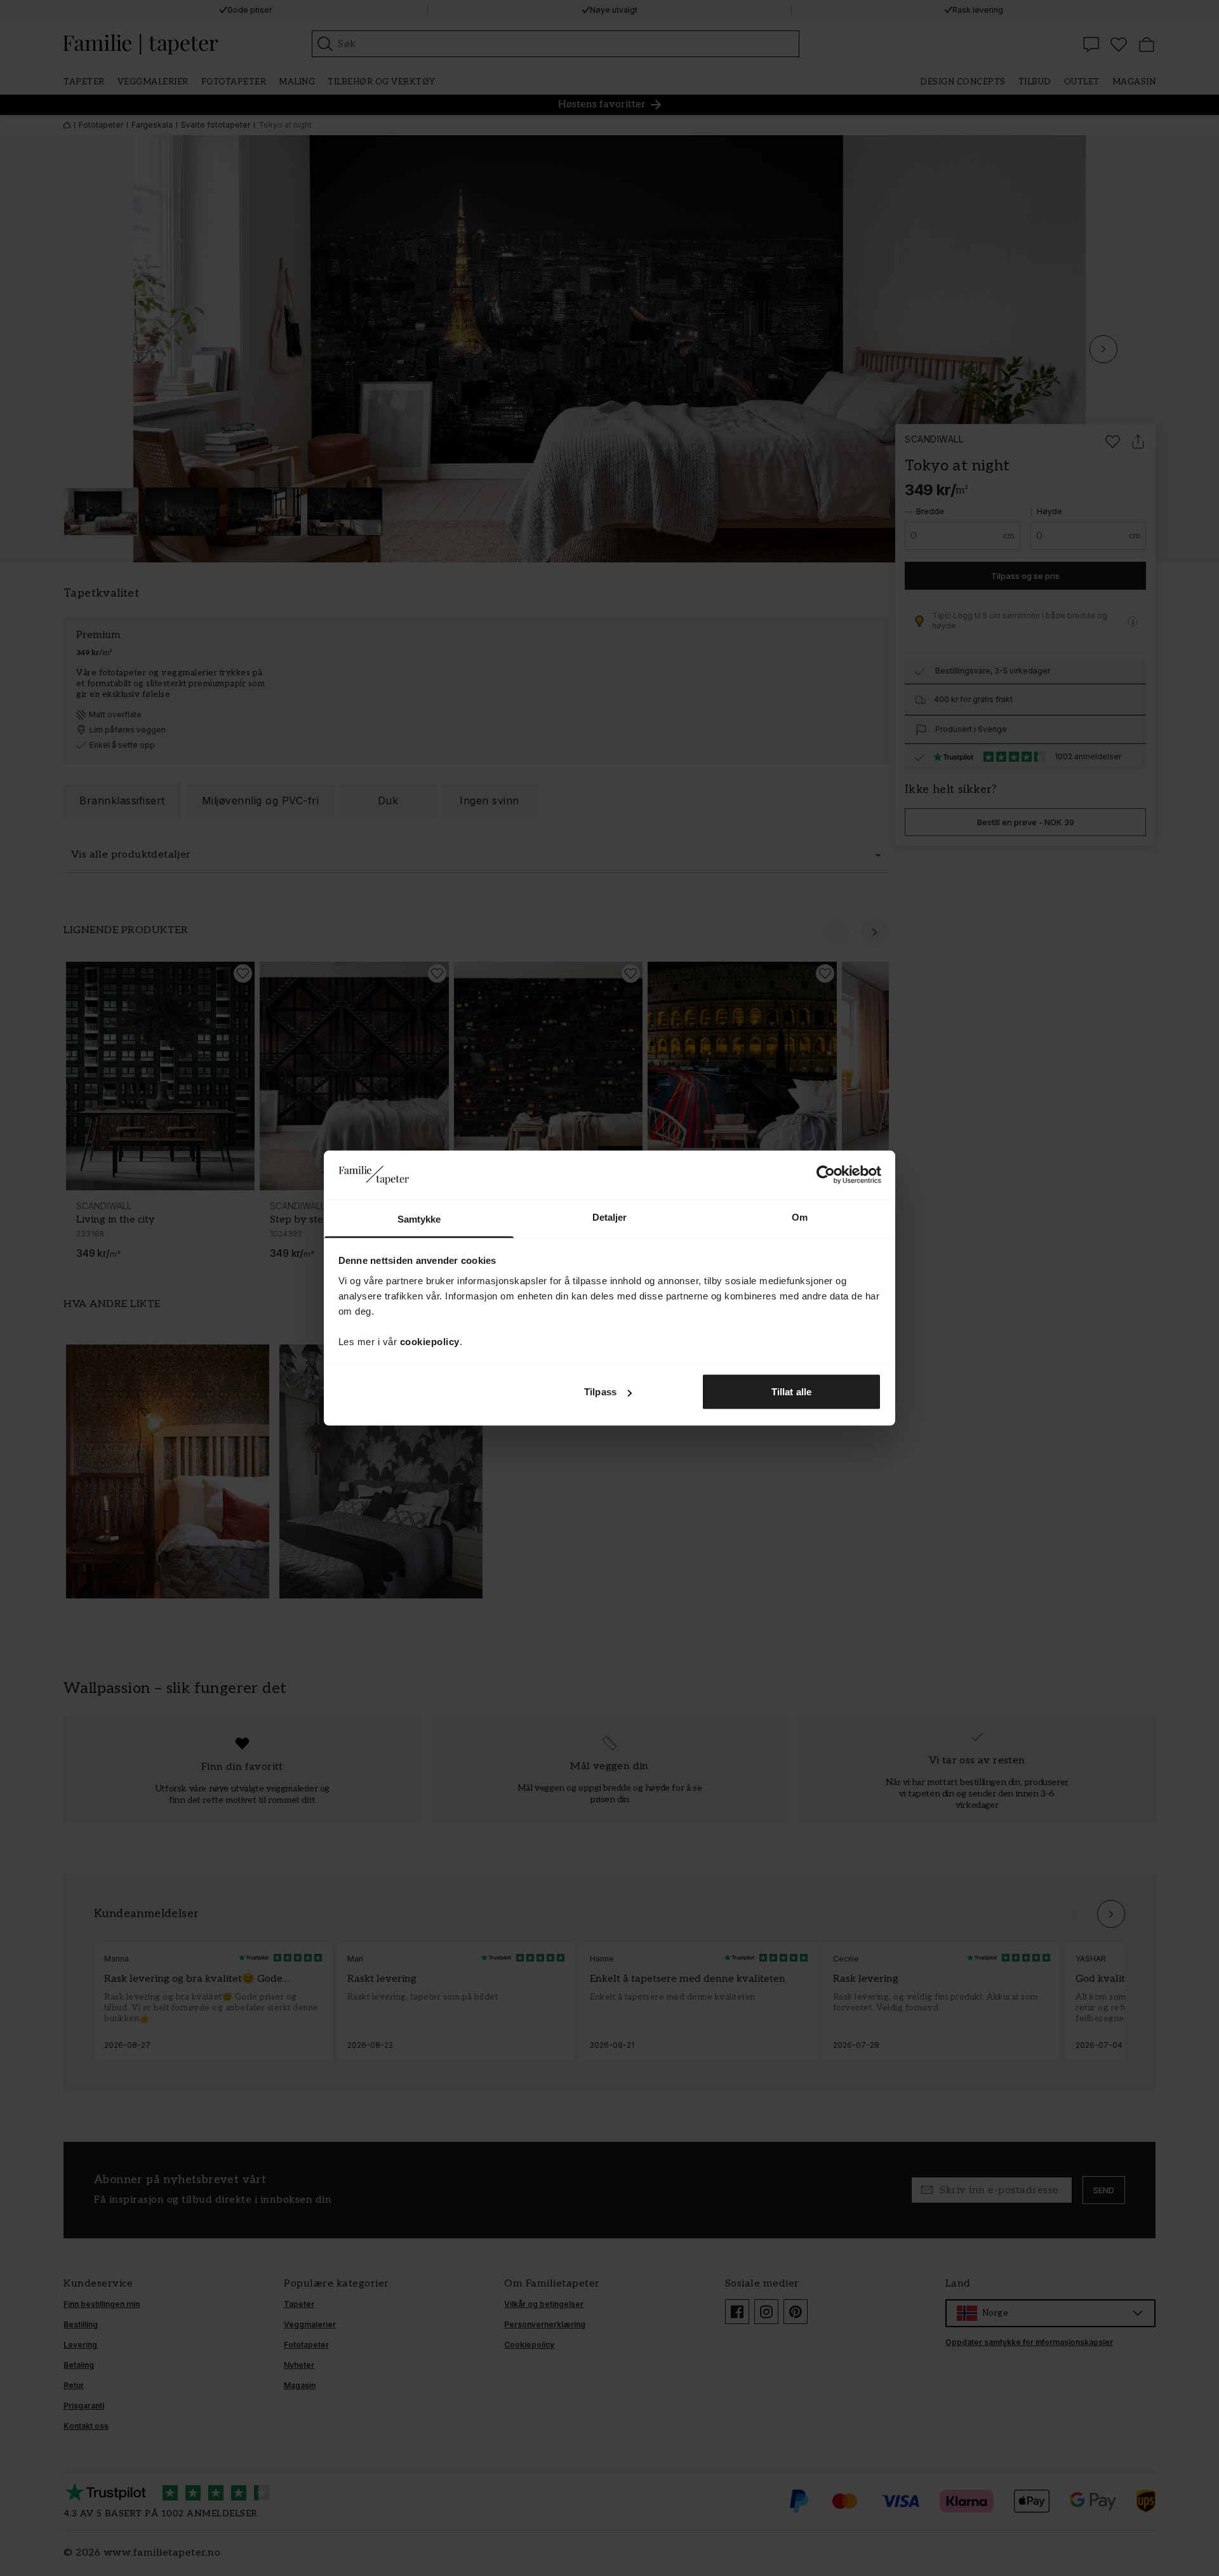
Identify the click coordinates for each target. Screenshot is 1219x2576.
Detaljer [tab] (610, 1217)
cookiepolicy (430, 1341)
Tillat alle (791, 1392)
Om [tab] (800, 1217)
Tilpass (600, 1392)
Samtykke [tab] (419, 1218)
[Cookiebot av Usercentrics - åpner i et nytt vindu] (826, 1175)
